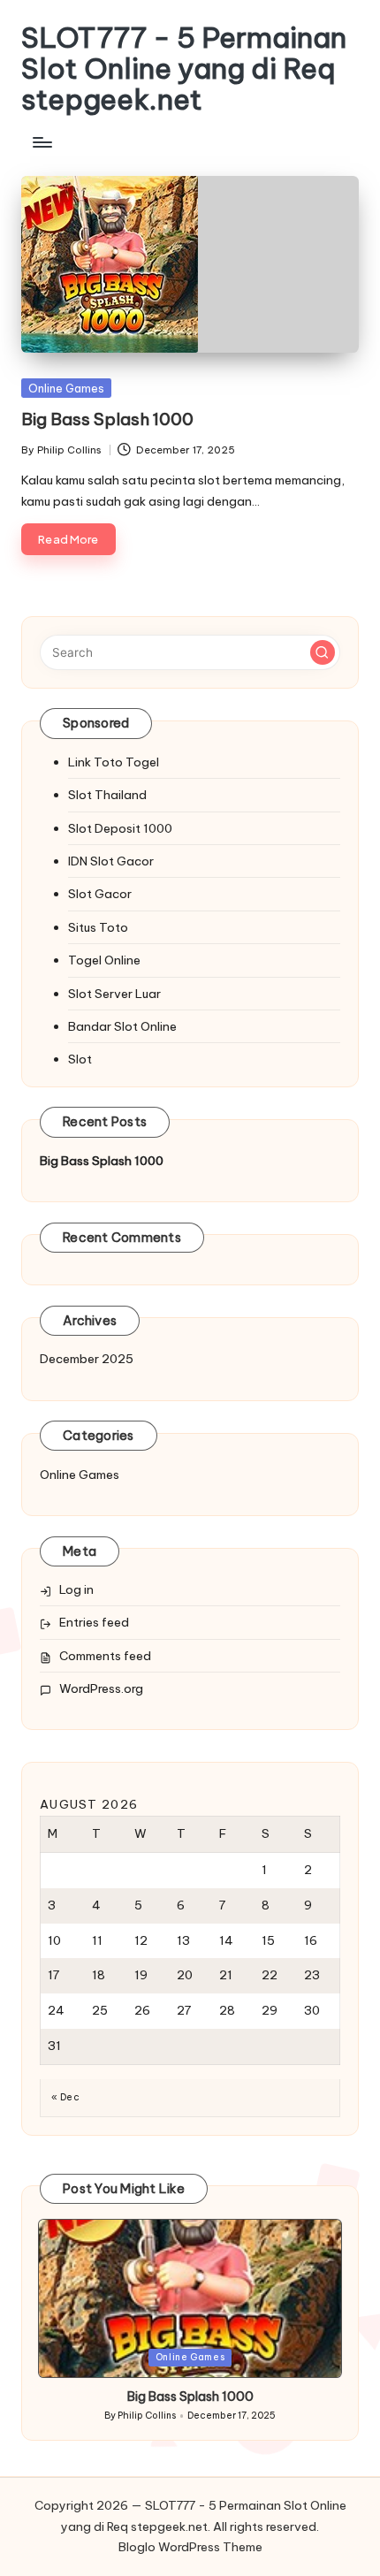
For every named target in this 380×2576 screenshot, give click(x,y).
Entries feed (94, 1622)
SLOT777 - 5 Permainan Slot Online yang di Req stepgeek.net (184, 69)
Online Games (66, 388)
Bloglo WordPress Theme (190, 2547)
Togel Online (104, 960)
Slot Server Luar (114, 994)
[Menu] (42, 143)
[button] (323, 652)
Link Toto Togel (114, 762)
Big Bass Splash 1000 (107, 419)
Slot (80, 1059)
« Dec (65, 2097)
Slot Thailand (107, 795)
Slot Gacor (100, 894)
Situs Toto (98, 927)
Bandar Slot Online (122, 1026)
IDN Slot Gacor (111, 861)
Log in (76, 1589)
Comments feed (105, 1656)
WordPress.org (101, 1688)
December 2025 (87, 1359)
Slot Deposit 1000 (120, 828)
